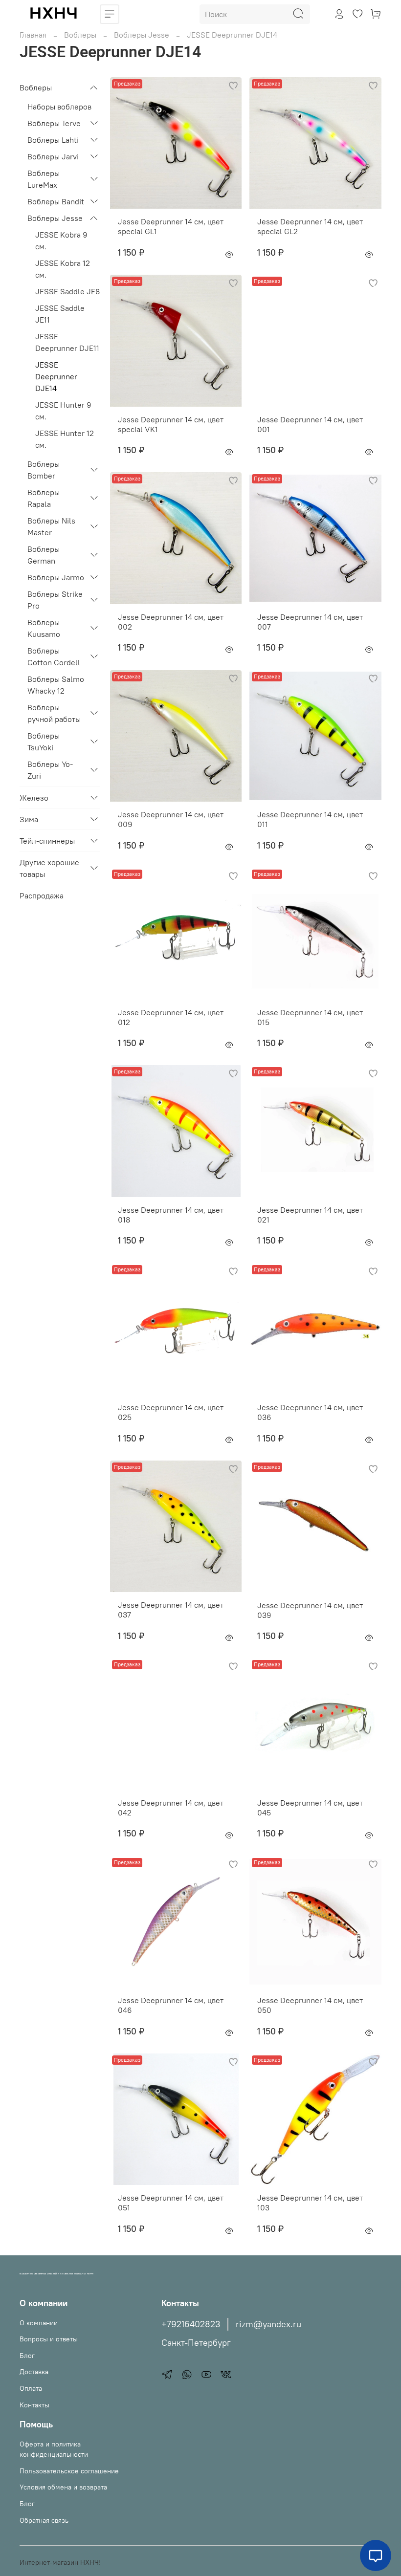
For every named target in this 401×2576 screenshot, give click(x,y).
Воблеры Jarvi (53, 156)
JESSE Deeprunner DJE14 (56, 376)
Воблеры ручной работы (54, 713)
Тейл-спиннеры (47, 841)
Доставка (34, 2372)
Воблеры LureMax (44, 179)
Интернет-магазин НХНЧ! (60, 2562)
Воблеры (80, 35)
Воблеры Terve (54, 123)
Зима (29, 819)
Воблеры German (44, 555)
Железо (34, 798)
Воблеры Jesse (142, 35)
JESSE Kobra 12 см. (63, 269)
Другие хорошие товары (49, 868)
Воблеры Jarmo (56, 577)
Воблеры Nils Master (51, 526)
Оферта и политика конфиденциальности (54, 2449)
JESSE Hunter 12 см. (65, 439)
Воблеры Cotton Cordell (54, 656)
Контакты (34, 2405)
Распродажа (42, 895)
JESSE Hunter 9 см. (63, 411)
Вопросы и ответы (49, 2339)
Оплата (31, 2388)
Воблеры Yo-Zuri (50, 770)
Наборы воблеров (59, 107)
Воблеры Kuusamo (44, 628)
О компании (39, 2323)
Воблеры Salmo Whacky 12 (56, 685)
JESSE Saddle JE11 (60, 314)
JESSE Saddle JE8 (67, 291)
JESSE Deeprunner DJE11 (67, 342)
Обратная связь (44, 2520)
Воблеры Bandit (56, 201)
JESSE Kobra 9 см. (61, 240)
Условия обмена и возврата (63, 2487)
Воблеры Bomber (44, 470)
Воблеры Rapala (44, 498)
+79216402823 (191, 2324)
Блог (27, 2356)
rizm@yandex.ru (268, 2324)
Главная (33, 35)
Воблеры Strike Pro (55, 600)
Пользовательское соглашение (69, 2471)
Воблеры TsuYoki (44, 742)
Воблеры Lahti (53, 140)
